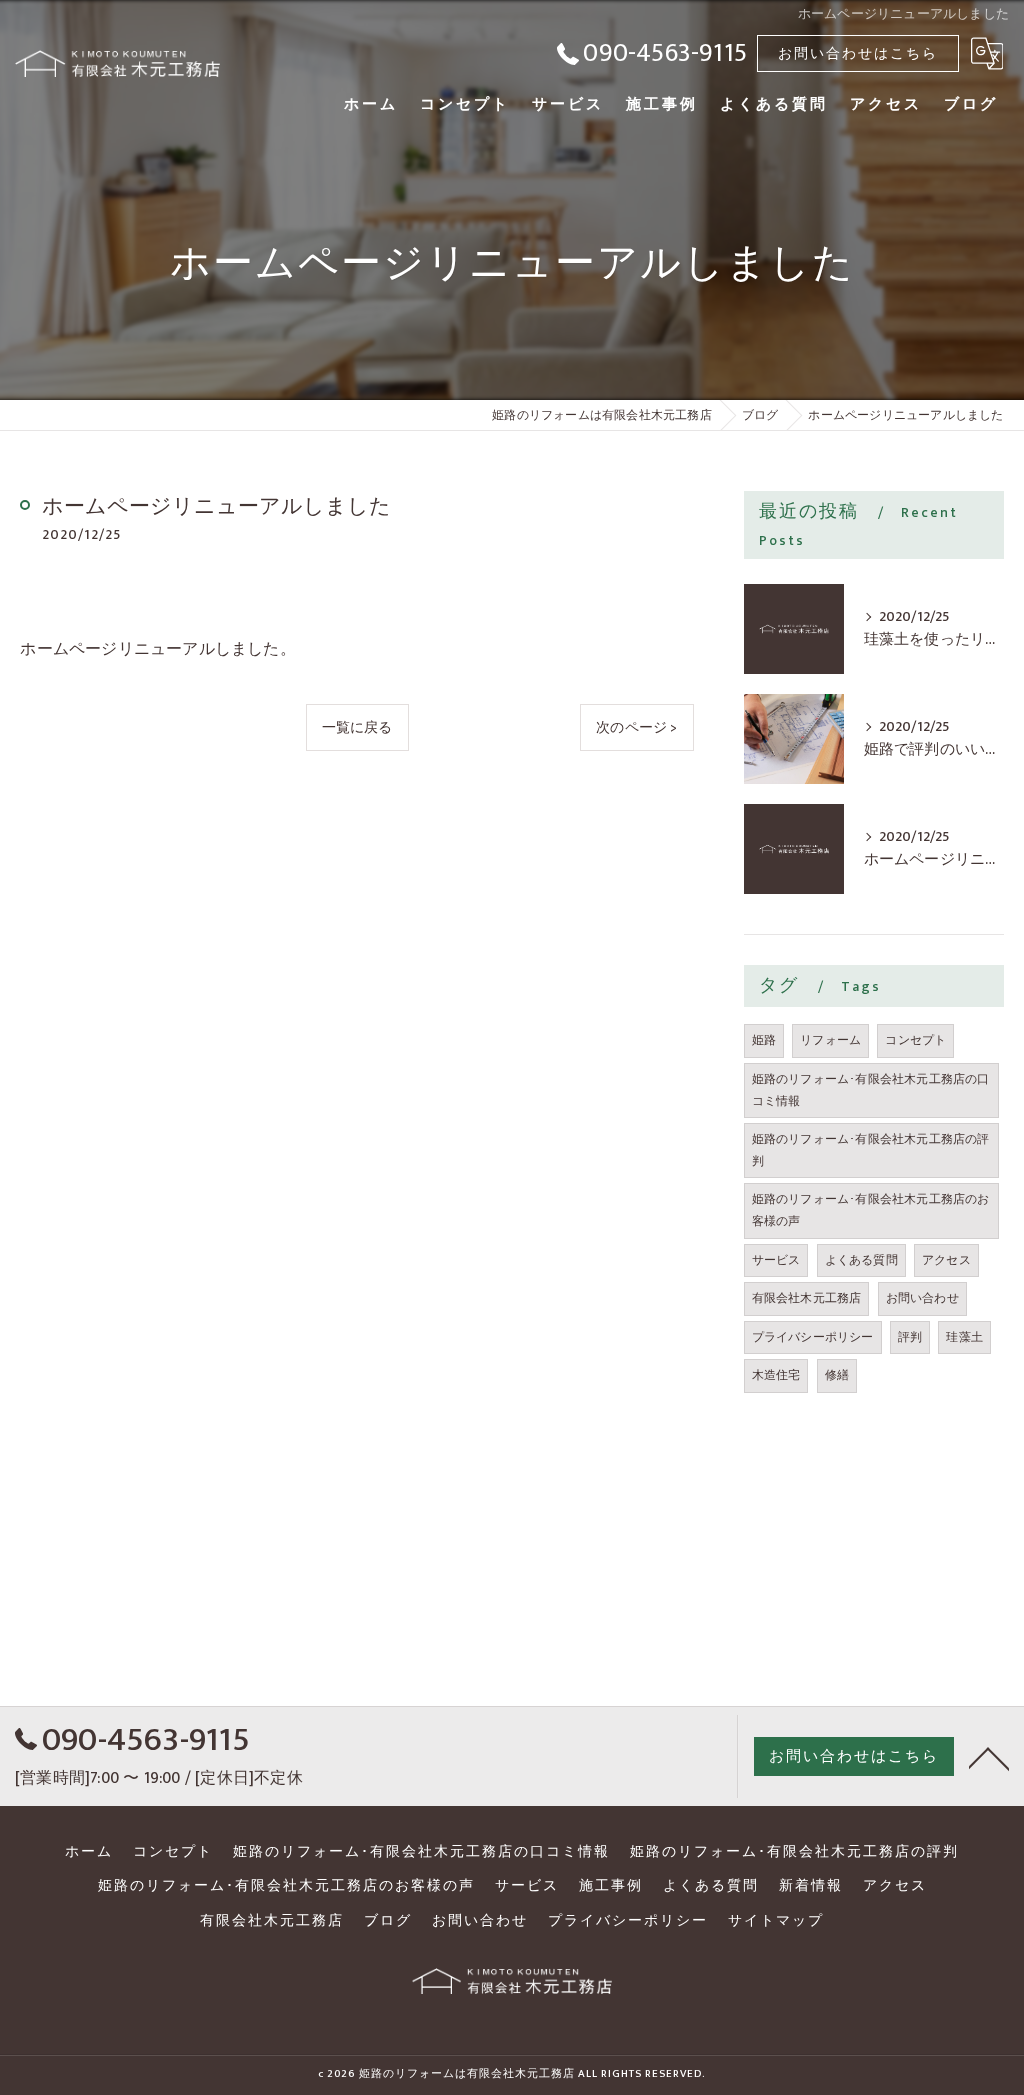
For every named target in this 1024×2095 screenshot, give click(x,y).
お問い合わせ (922, 1298)
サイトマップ (776, 1921)
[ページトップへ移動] (989, 1757)
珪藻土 (964, 1337)
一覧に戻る (357, 727)
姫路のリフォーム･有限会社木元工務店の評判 (871, 1150)
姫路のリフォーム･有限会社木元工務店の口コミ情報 (871, 1090)
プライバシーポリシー (813, 1337)
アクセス (946, 1260)
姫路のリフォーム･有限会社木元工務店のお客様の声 (871, 1210)
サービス (776, 1260)
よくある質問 (861, 1260)
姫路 (764, 1040)
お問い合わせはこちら (858, 53)
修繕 (837, 1375)
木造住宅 (776, 1375)
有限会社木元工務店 (807, 1298)
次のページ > (636, 727)
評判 (910, 1337)
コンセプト (915, 1040)
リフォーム (830, 1040)
